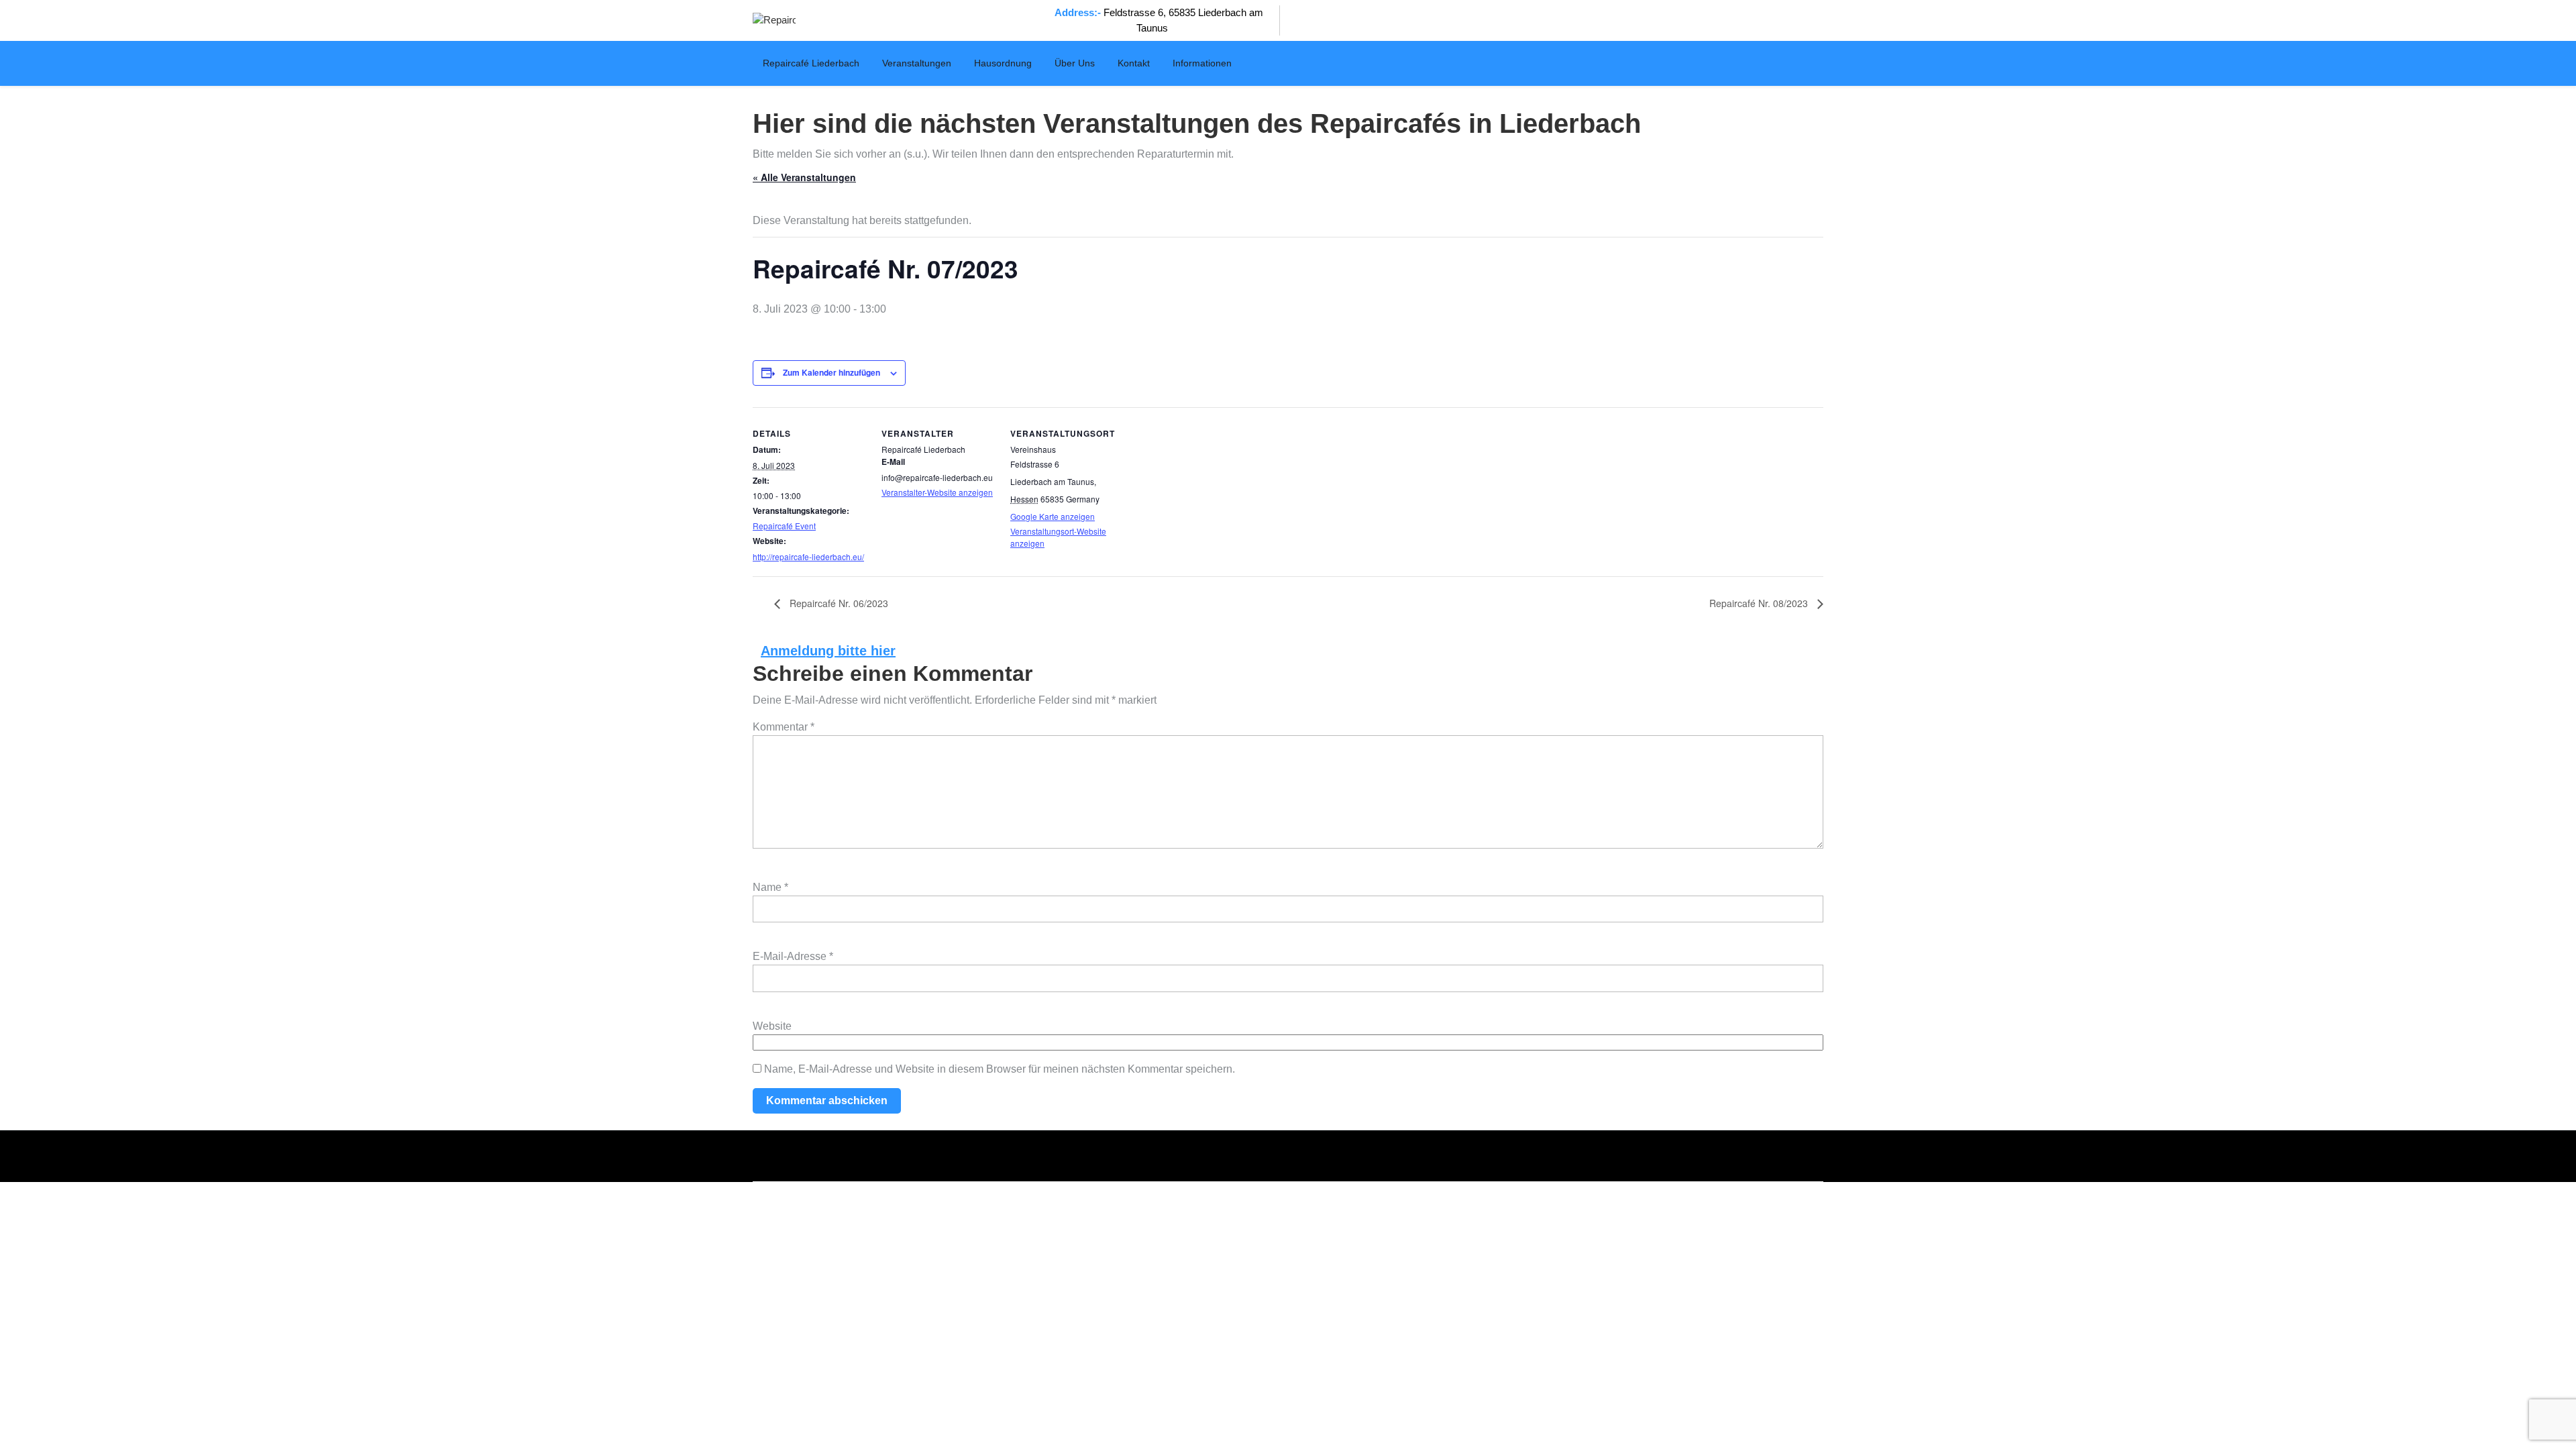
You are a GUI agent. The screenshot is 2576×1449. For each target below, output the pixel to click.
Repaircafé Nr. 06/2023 (838, 603)
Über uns (1075, 63)
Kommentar (784, 727)
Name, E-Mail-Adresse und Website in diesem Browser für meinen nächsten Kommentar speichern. (1000, 1069)
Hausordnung (1003, 63)
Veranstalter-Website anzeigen (937, 492)
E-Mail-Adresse (793, 956)
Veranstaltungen (917, 63)
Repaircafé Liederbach (811, 63)
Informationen (1202, 63)
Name (770, 887)
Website (772, 1026)
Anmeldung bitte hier (828, 651)
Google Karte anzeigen (1053, 516)
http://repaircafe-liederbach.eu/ (808, 556)
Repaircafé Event (784, 526)
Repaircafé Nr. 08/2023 (1760, 603)
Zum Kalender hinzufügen (831, 372)
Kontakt (1134, 63)
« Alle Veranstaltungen (804, 177)
